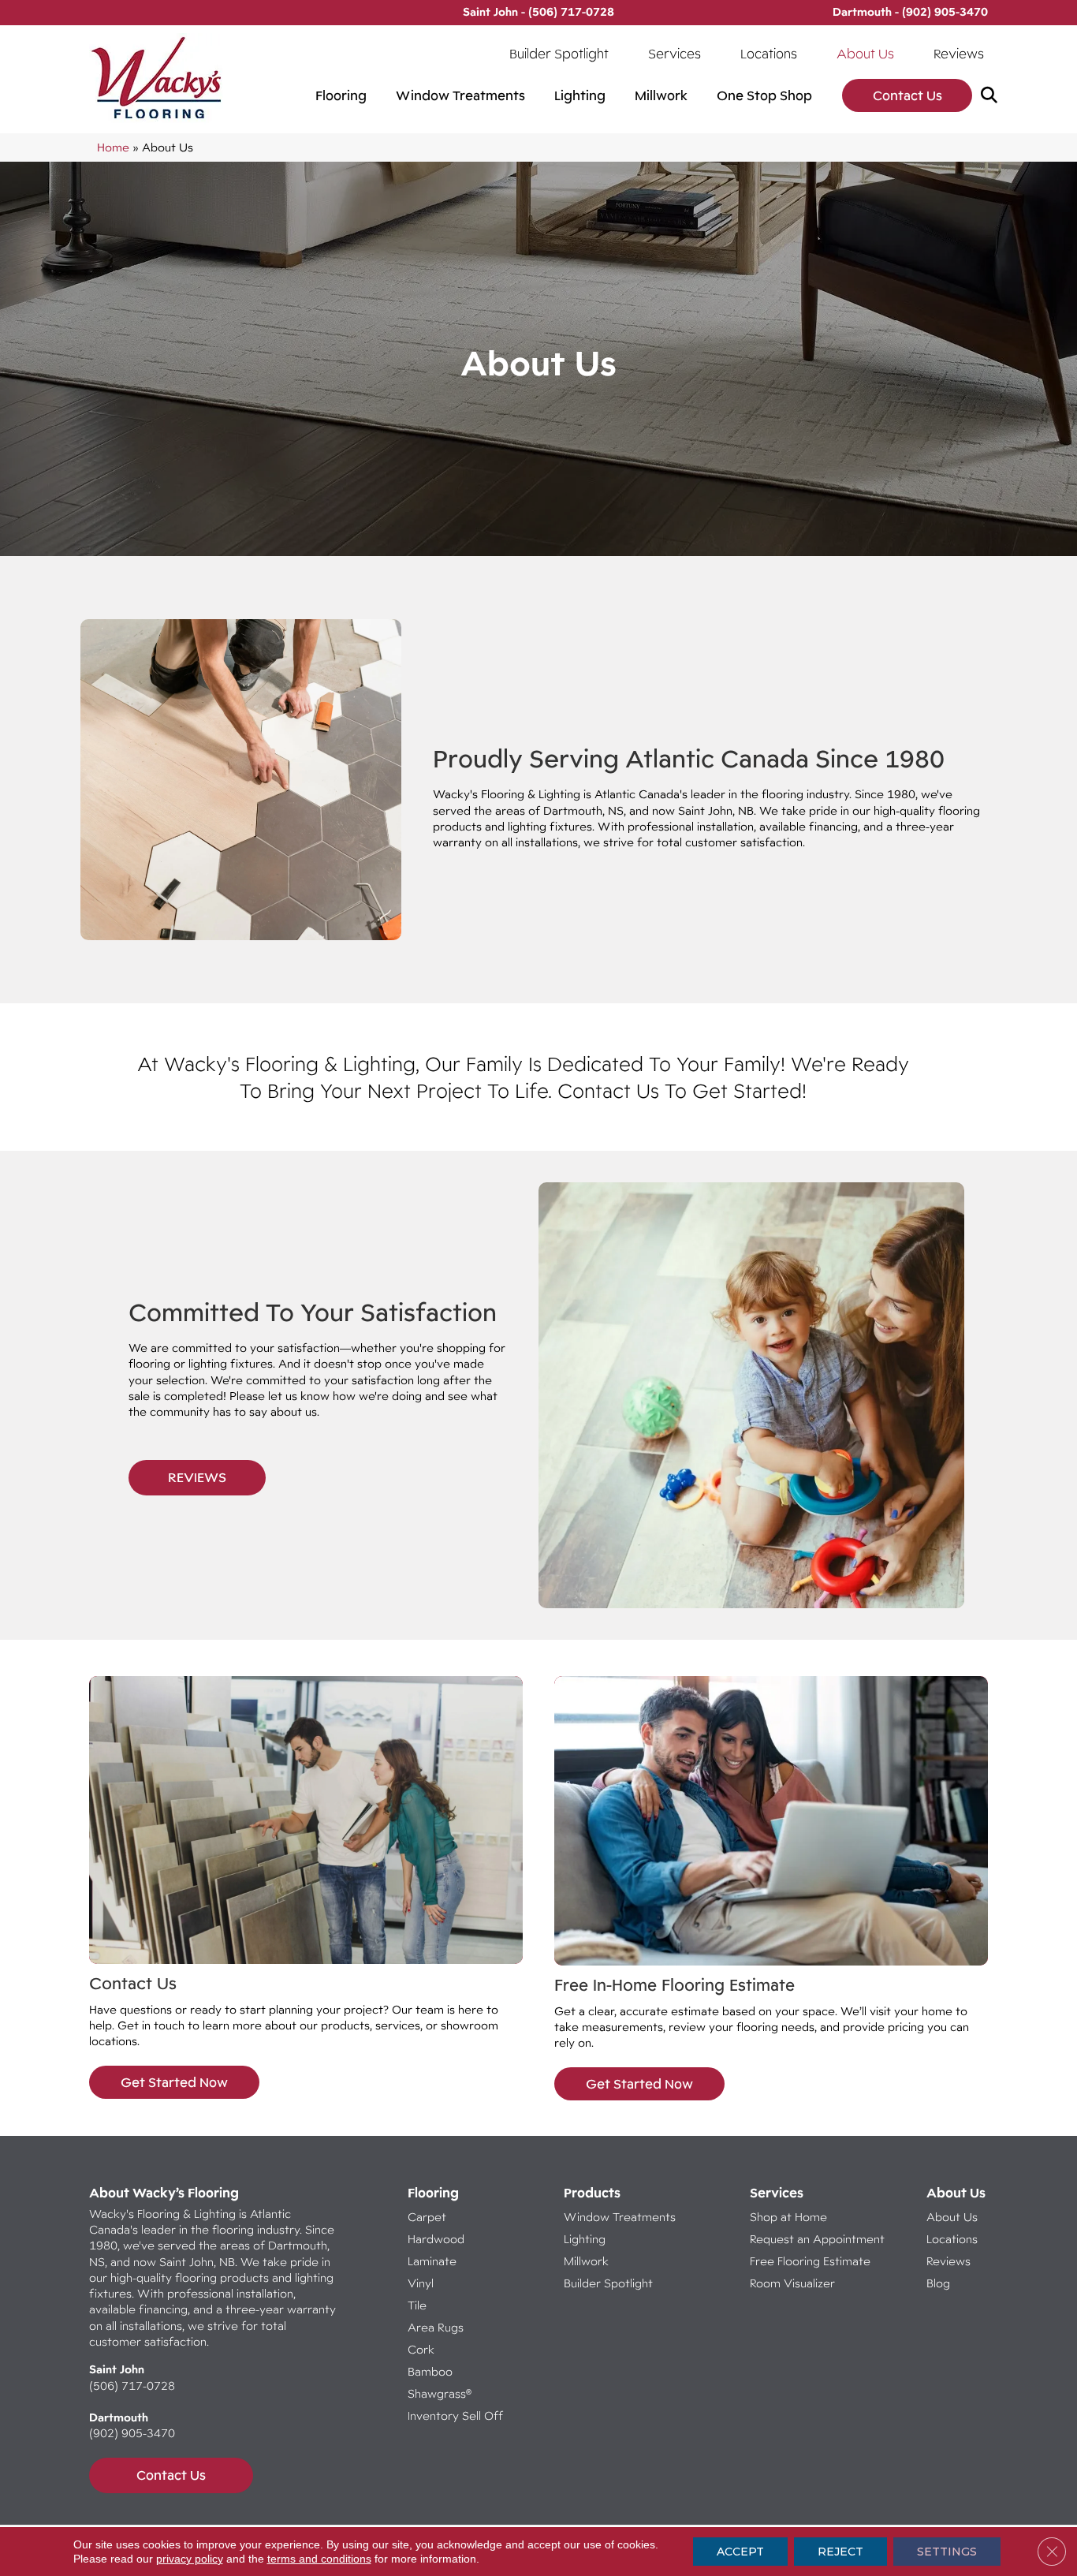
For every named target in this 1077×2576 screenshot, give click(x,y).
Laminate (432, 2261)
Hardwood (436, 2239)
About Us (865, 54)
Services (675, 54)
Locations (769, 54)
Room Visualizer (792, 2283)
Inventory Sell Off (455, 2415)
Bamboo (430, 2371)
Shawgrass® (440, 2393)
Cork (421, 2349)
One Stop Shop (764, 95)
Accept (740, 2552)
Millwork (661, 95)
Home (113, 147)
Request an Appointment (817, 2239)
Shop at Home (788, 2217)
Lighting (580, 95)
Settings (947, 2552)
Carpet (427, 2217)
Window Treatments (460, 95)
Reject (840, 2552)
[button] (992, 96)
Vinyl (421, 2283)
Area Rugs (436, 2327)
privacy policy (190, 2559)
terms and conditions (319, 2559)
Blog (938, 2283)
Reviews (959, 54)
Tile (417, 2305)
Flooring (341, 95)
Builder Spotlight (559, 54)
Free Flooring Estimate (812, 2261)
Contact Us (907, 95)
